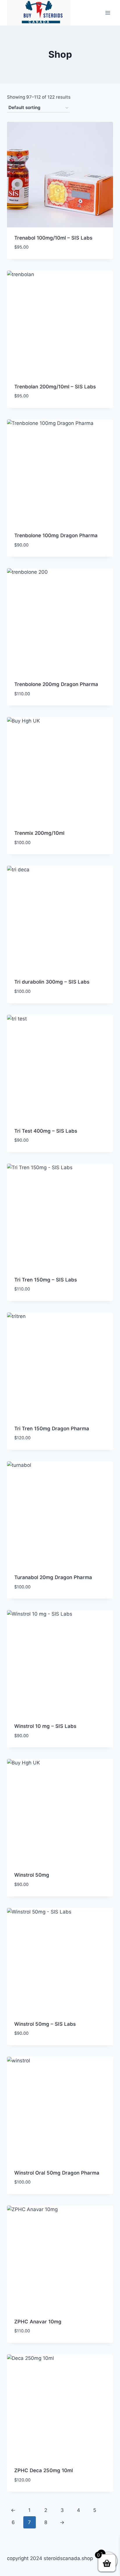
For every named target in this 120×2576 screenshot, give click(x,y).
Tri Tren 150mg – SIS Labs (46, 1280)
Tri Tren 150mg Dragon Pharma (52, 1429)
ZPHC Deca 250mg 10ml (44, 2470)
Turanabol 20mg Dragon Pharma (53, 1577)
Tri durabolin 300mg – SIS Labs (52, 982)
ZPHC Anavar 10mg (38, 2322)
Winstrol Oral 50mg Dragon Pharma (57, 2173)
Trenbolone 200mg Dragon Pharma (56, 684)
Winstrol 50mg (32, 1875)
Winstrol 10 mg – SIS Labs (45, 1726)
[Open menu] (108, 13)
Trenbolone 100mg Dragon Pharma (56, 535)
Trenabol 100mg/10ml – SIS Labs (53, 238)
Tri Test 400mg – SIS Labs (46, 1131)
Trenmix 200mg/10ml (39, 833)
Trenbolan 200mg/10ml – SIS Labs (55, 387)
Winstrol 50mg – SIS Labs (45, 2024)
